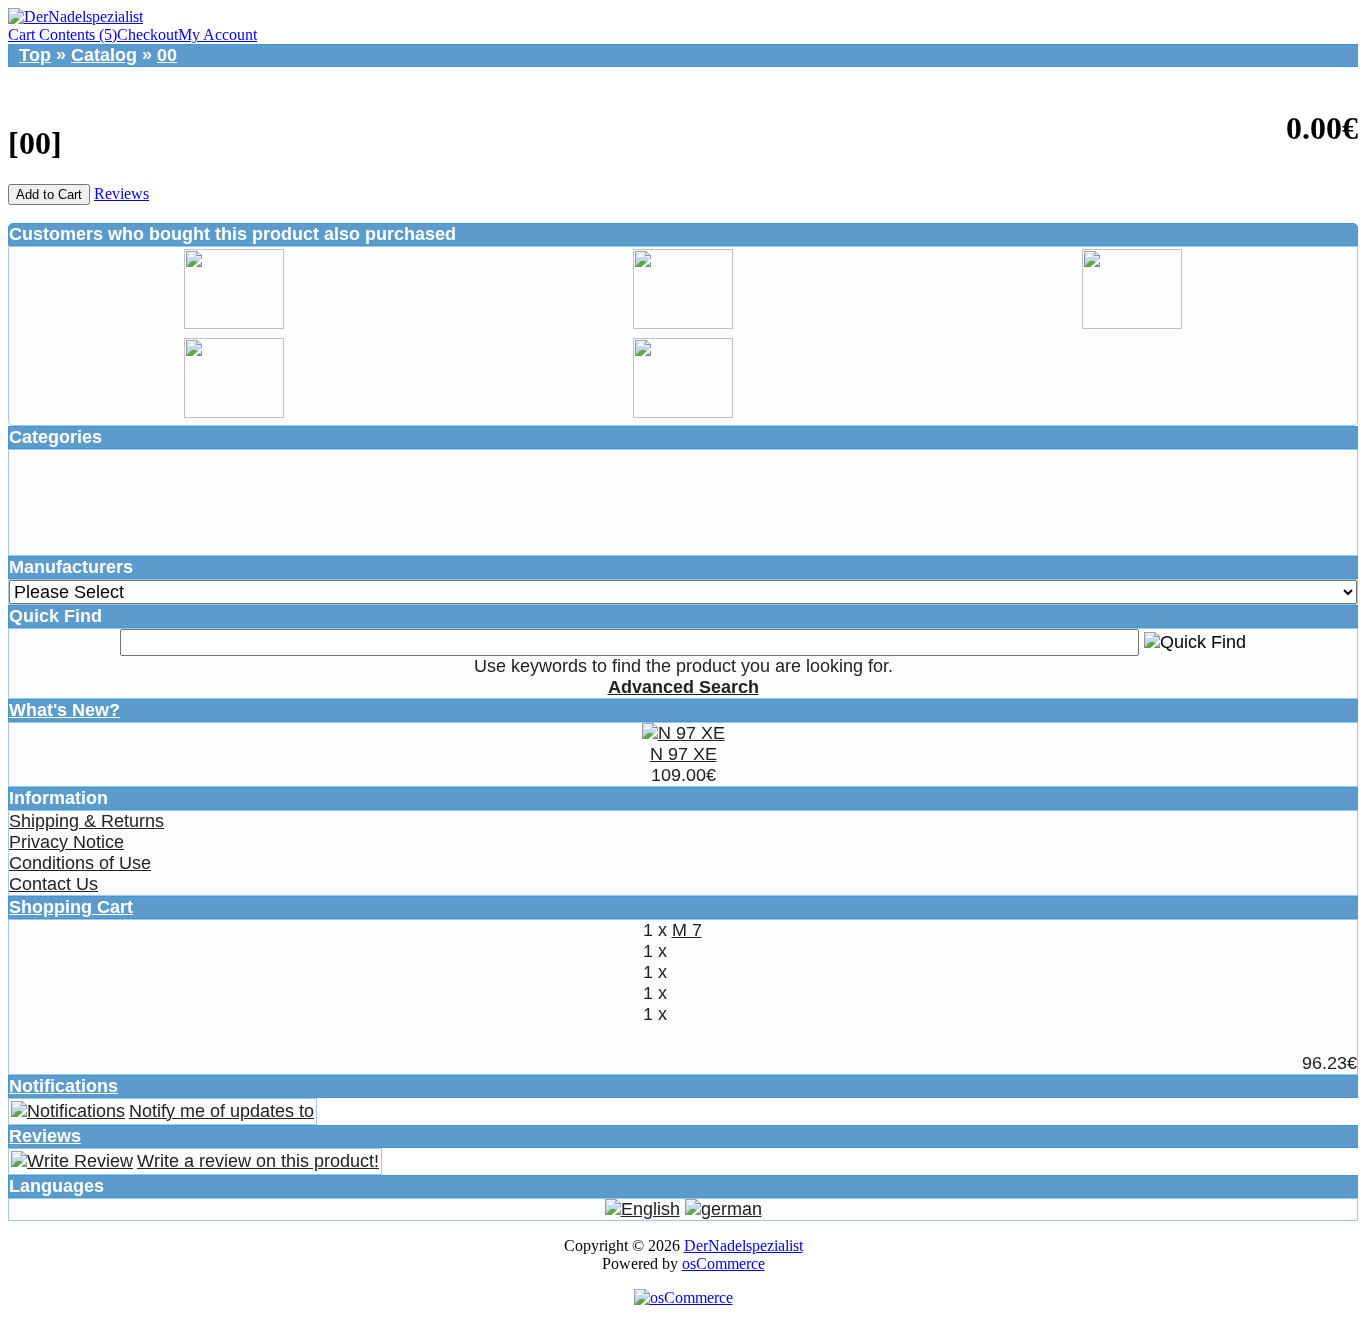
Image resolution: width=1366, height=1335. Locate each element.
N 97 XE (683, 754)
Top (35, 55)
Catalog (104, 55)
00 (167, 55)
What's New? (64, 710)
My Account (217, 34)
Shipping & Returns (86, 821)
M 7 (687, 930)
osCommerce (723, 1263)
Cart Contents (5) (62, 34)
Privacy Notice (66, 842)
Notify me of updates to (221, 1111)
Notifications (63, 1086)
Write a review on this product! (258, 1161)
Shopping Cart (71, 907)
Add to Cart (49, 194)
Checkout (147, 34)
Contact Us (53, 884)
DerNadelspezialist (743, 1245)
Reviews (121, 193)
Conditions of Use (80, 863)
